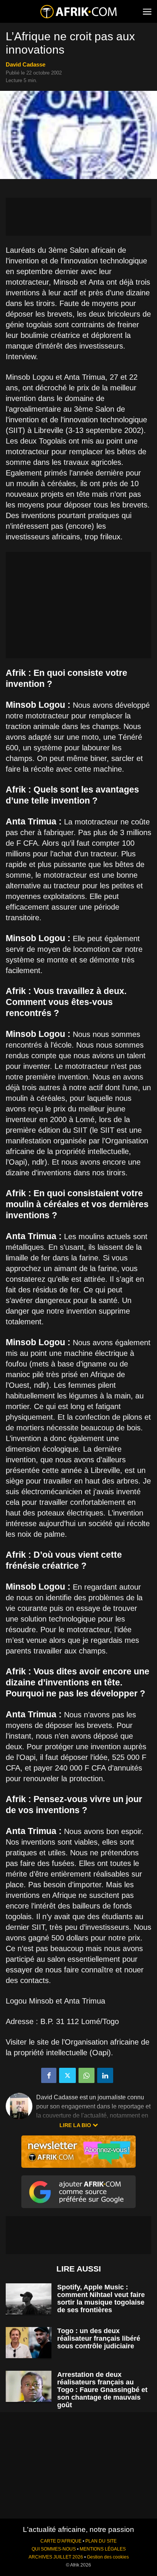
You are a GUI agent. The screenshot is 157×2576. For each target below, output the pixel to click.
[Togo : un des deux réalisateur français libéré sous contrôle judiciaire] (29, 2343)
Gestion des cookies (108, 2557)
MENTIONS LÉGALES (103, 2549)
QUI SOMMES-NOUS (54, 2549)
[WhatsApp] (87, 2075)
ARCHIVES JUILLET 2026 (56, 2557)
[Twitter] (67, 2075)
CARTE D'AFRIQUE (61, 2541)
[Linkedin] (105, 2075)
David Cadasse (26, 64)
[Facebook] (49, 2075)
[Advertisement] (78, 217)
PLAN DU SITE (101, 2541)
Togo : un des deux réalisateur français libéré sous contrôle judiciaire (99, 2338)
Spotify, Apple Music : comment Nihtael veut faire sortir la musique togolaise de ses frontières (101, 2299)
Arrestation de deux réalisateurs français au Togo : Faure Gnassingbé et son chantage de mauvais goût (102, 2390)
